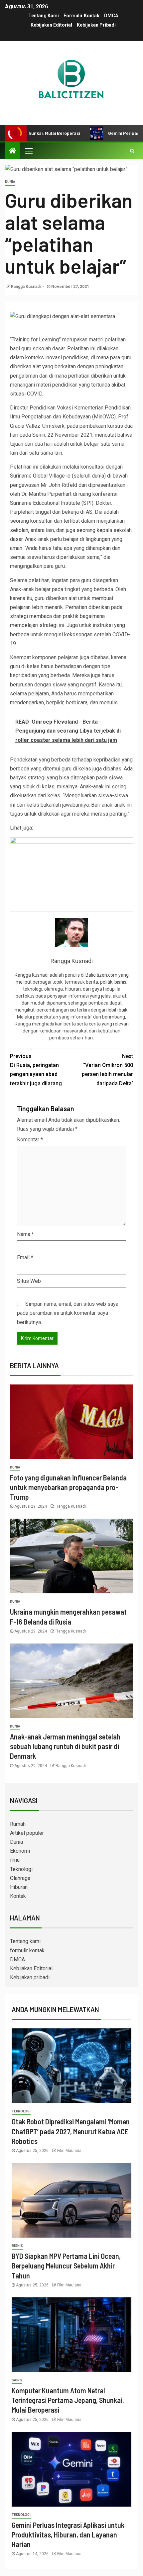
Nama (25, 1234)
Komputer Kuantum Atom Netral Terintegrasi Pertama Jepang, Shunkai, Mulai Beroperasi (68, 2400)
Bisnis (17, 2246)
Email (25, 1257)
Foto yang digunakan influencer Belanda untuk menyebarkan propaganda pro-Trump (68, 1487)
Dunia (10, 182)
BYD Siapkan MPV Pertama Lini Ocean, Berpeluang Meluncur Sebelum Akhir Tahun (66, 2266)
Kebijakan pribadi (96, 25)
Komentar (30, 1140)
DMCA (111, 16)
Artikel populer (27, 1833)
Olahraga (20, 1878)
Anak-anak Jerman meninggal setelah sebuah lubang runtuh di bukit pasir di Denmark (65, 1746)
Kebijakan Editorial (51, 25)
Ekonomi (20, 1851)
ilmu (15, 1860)
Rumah (18, 1824)
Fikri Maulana (69, 2151)
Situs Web (29, 1281)
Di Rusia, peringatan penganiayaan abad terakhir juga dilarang (36, 1070)
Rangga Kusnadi (26, 287)
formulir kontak (81, 16)
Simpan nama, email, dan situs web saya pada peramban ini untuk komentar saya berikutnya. (68, 1313)
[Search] (132, 151)
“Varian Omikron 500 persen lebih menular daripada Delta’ (107, 1070)
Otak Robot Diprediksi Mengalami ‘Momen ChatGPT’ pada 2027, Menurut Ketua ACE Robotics (71, 2131)
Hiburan (19, 1887)
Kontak (18, 1896)
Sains (17, 2380)
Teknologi (21, 1869)
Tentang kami (44, 16)
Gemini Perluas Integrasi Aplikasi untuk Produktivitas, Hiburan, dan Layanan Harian (68, 2535)
